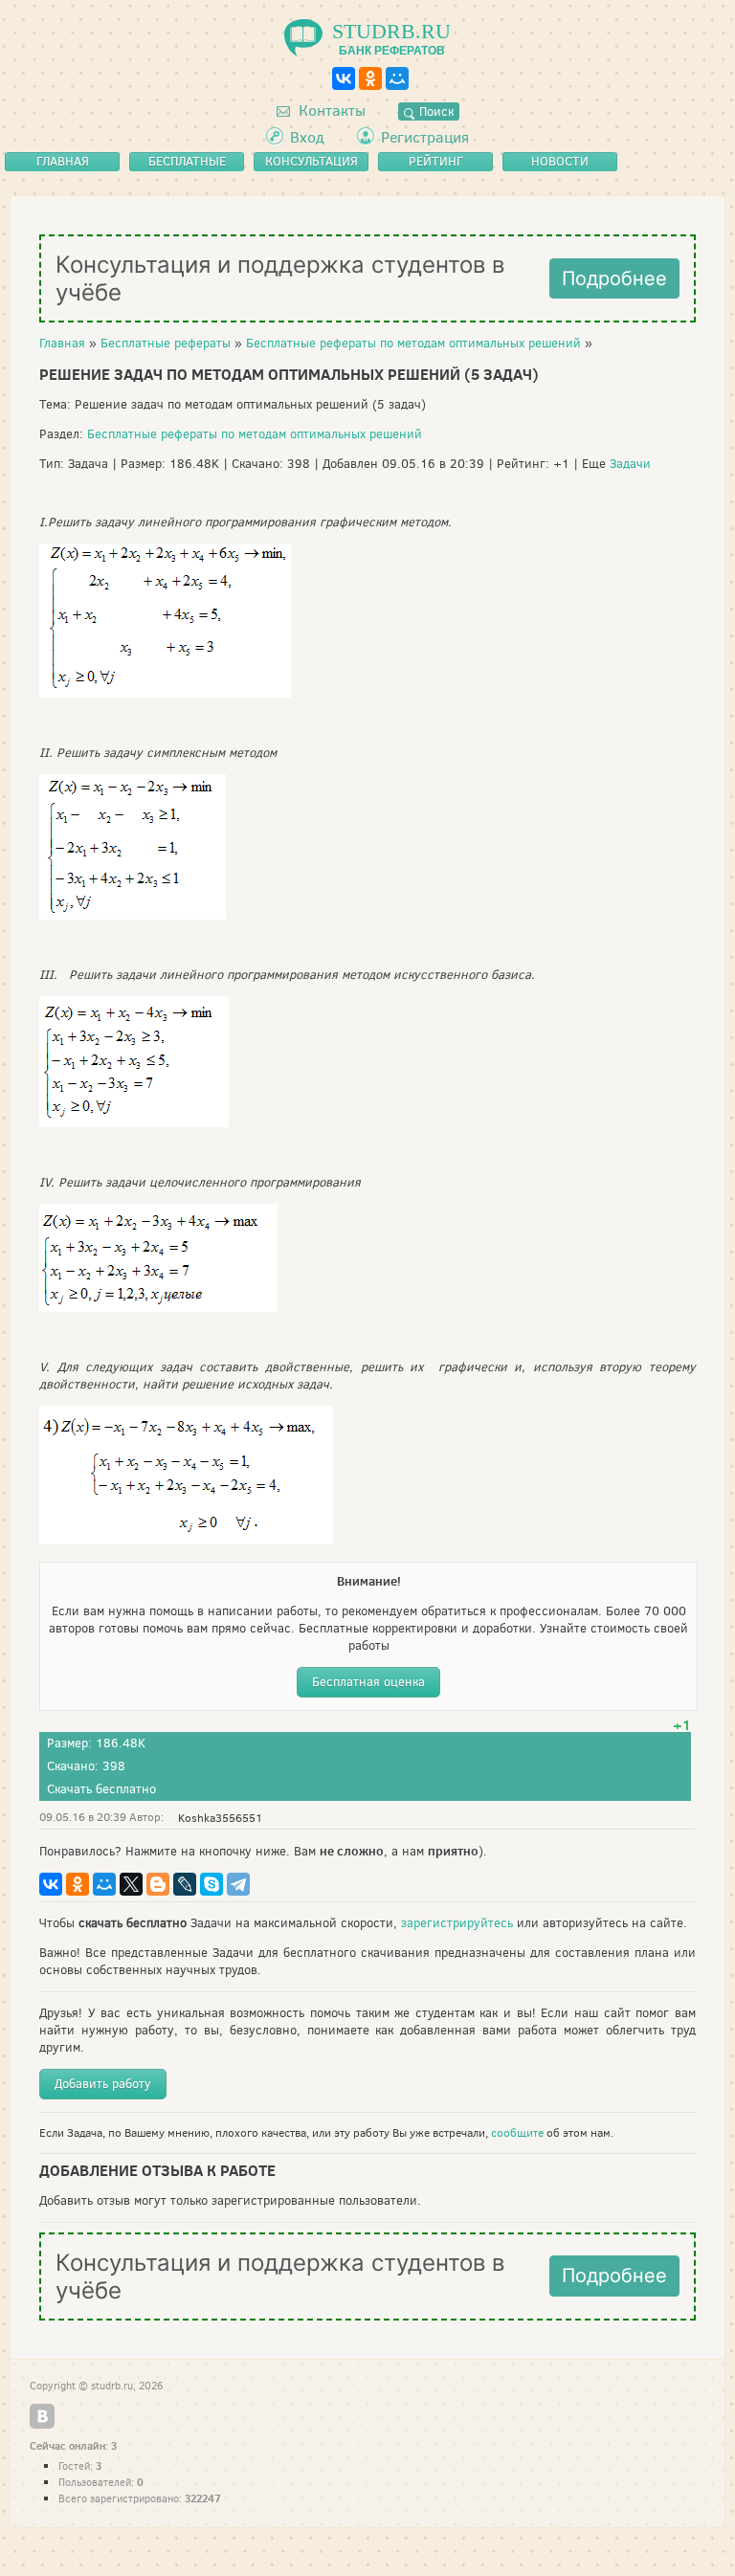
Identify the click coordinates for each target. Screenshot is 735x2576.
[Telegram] (238, 1884)
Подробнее (614, 278)
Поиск (434, 111)
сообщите (517, 2133)
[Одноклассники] (370, 78)
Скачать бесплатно (101, 1789)
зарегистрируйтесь (457, 1923)
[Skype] (212, 1884)
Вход (307, 137)
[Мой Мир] (397, 78)
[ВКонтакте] (344, 78)
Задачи (630, 464)
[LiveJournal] (185, 1884)
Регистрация (425, 137)
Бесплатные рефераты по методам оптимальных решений (413, 343)
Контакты (330, 111)
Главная (62, 343)
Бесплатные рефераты (166, 343)
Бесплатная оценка (368, 1682)
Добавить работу (103, 2084)
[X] (131, 1884)
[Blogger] (158, 1884)
